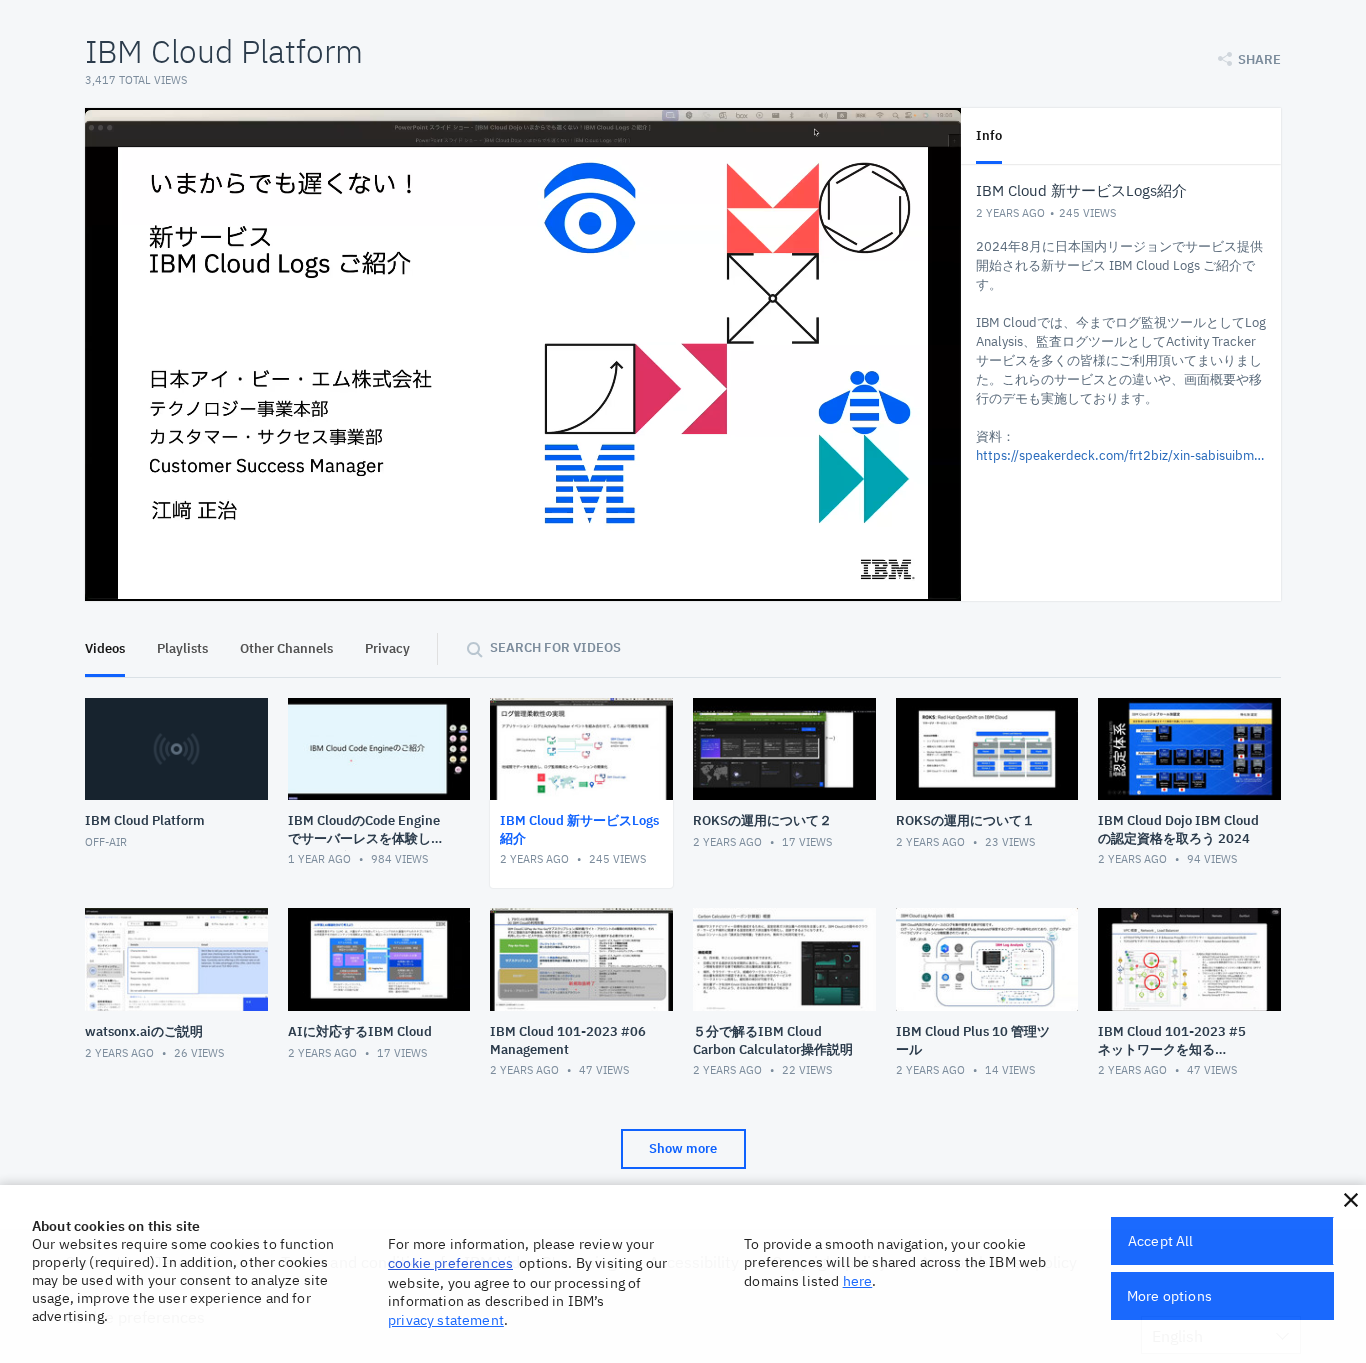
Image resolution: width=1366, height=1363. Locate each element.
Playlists (182, 648)
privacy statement (446, 1320)
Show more (683, 1148)
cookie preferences (450, 1263)
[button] (1351, 1200)
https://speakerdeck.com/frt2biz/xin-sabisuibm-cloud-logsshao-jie (1121, 455)
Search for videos (555, 647)
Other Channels (286, 648)
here (858, 1281)
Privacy (387, 648)
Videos (105, 648)
